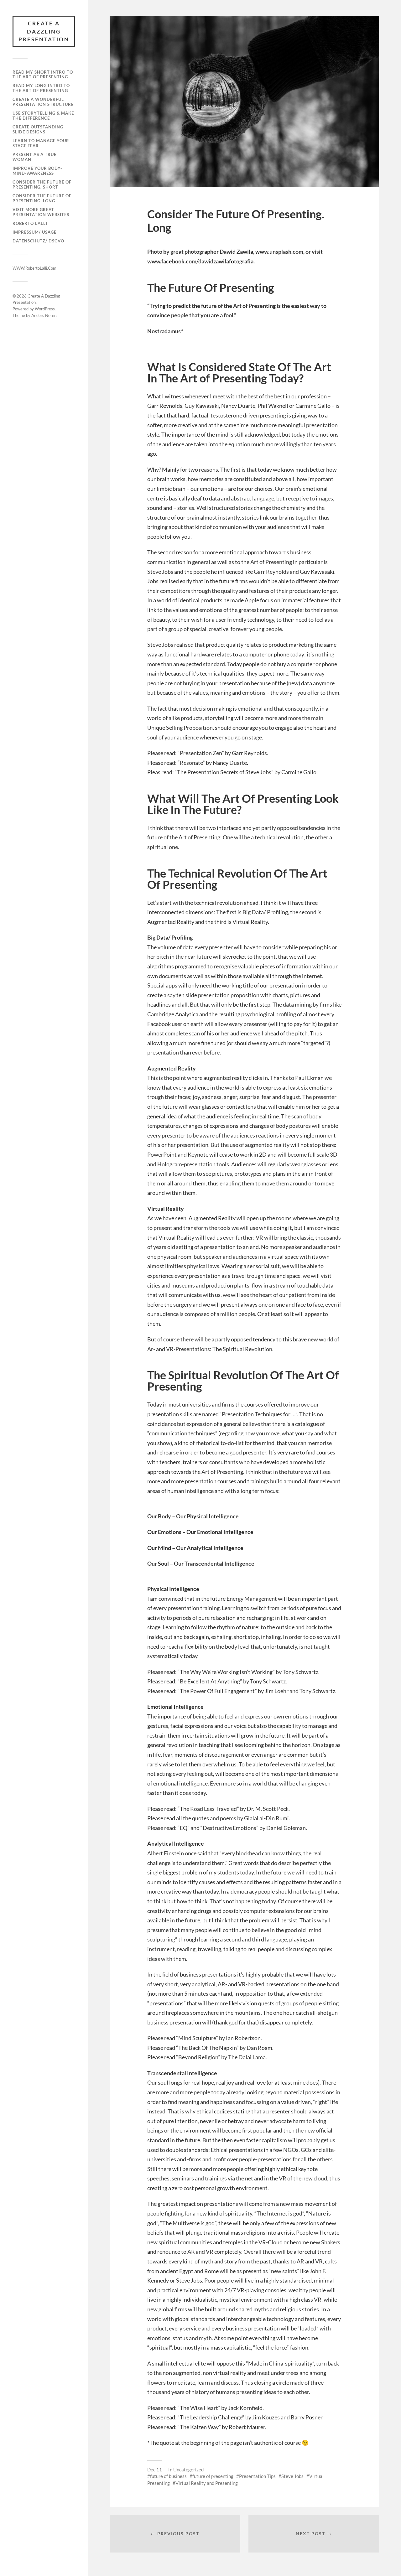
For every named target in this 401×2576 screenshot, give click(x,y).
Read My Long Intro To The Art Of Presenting (41, 88)
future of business (168, 2476)
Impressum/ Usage (34, 232)
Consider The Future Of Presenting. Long (42, 198)
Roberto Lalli (30, 223)
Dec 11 (155, 2470)
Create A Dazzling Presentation (44, 31)
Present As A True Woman (34, 157)
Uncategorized (188, 2470)
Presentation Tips (257, 2476)
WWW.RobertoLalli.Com (34, 268)
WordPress (45, 309)
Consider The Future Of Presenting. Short (42, 184)
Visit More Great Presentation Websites (41, 212)
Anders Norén (44, 315)
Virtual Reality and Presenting (207, 2483)
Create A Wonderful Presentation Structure (43, 102)
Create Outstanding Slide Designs (38, 129)
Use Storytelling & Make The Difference (43, 116)
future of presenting (213, 2476)
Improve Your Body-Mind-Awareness (37, 171)
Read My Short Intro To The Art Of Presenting (43, 75)
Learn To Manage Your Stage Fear (41, 143)
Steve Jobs (292, 2476)
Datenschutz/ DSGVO (38, 241)
